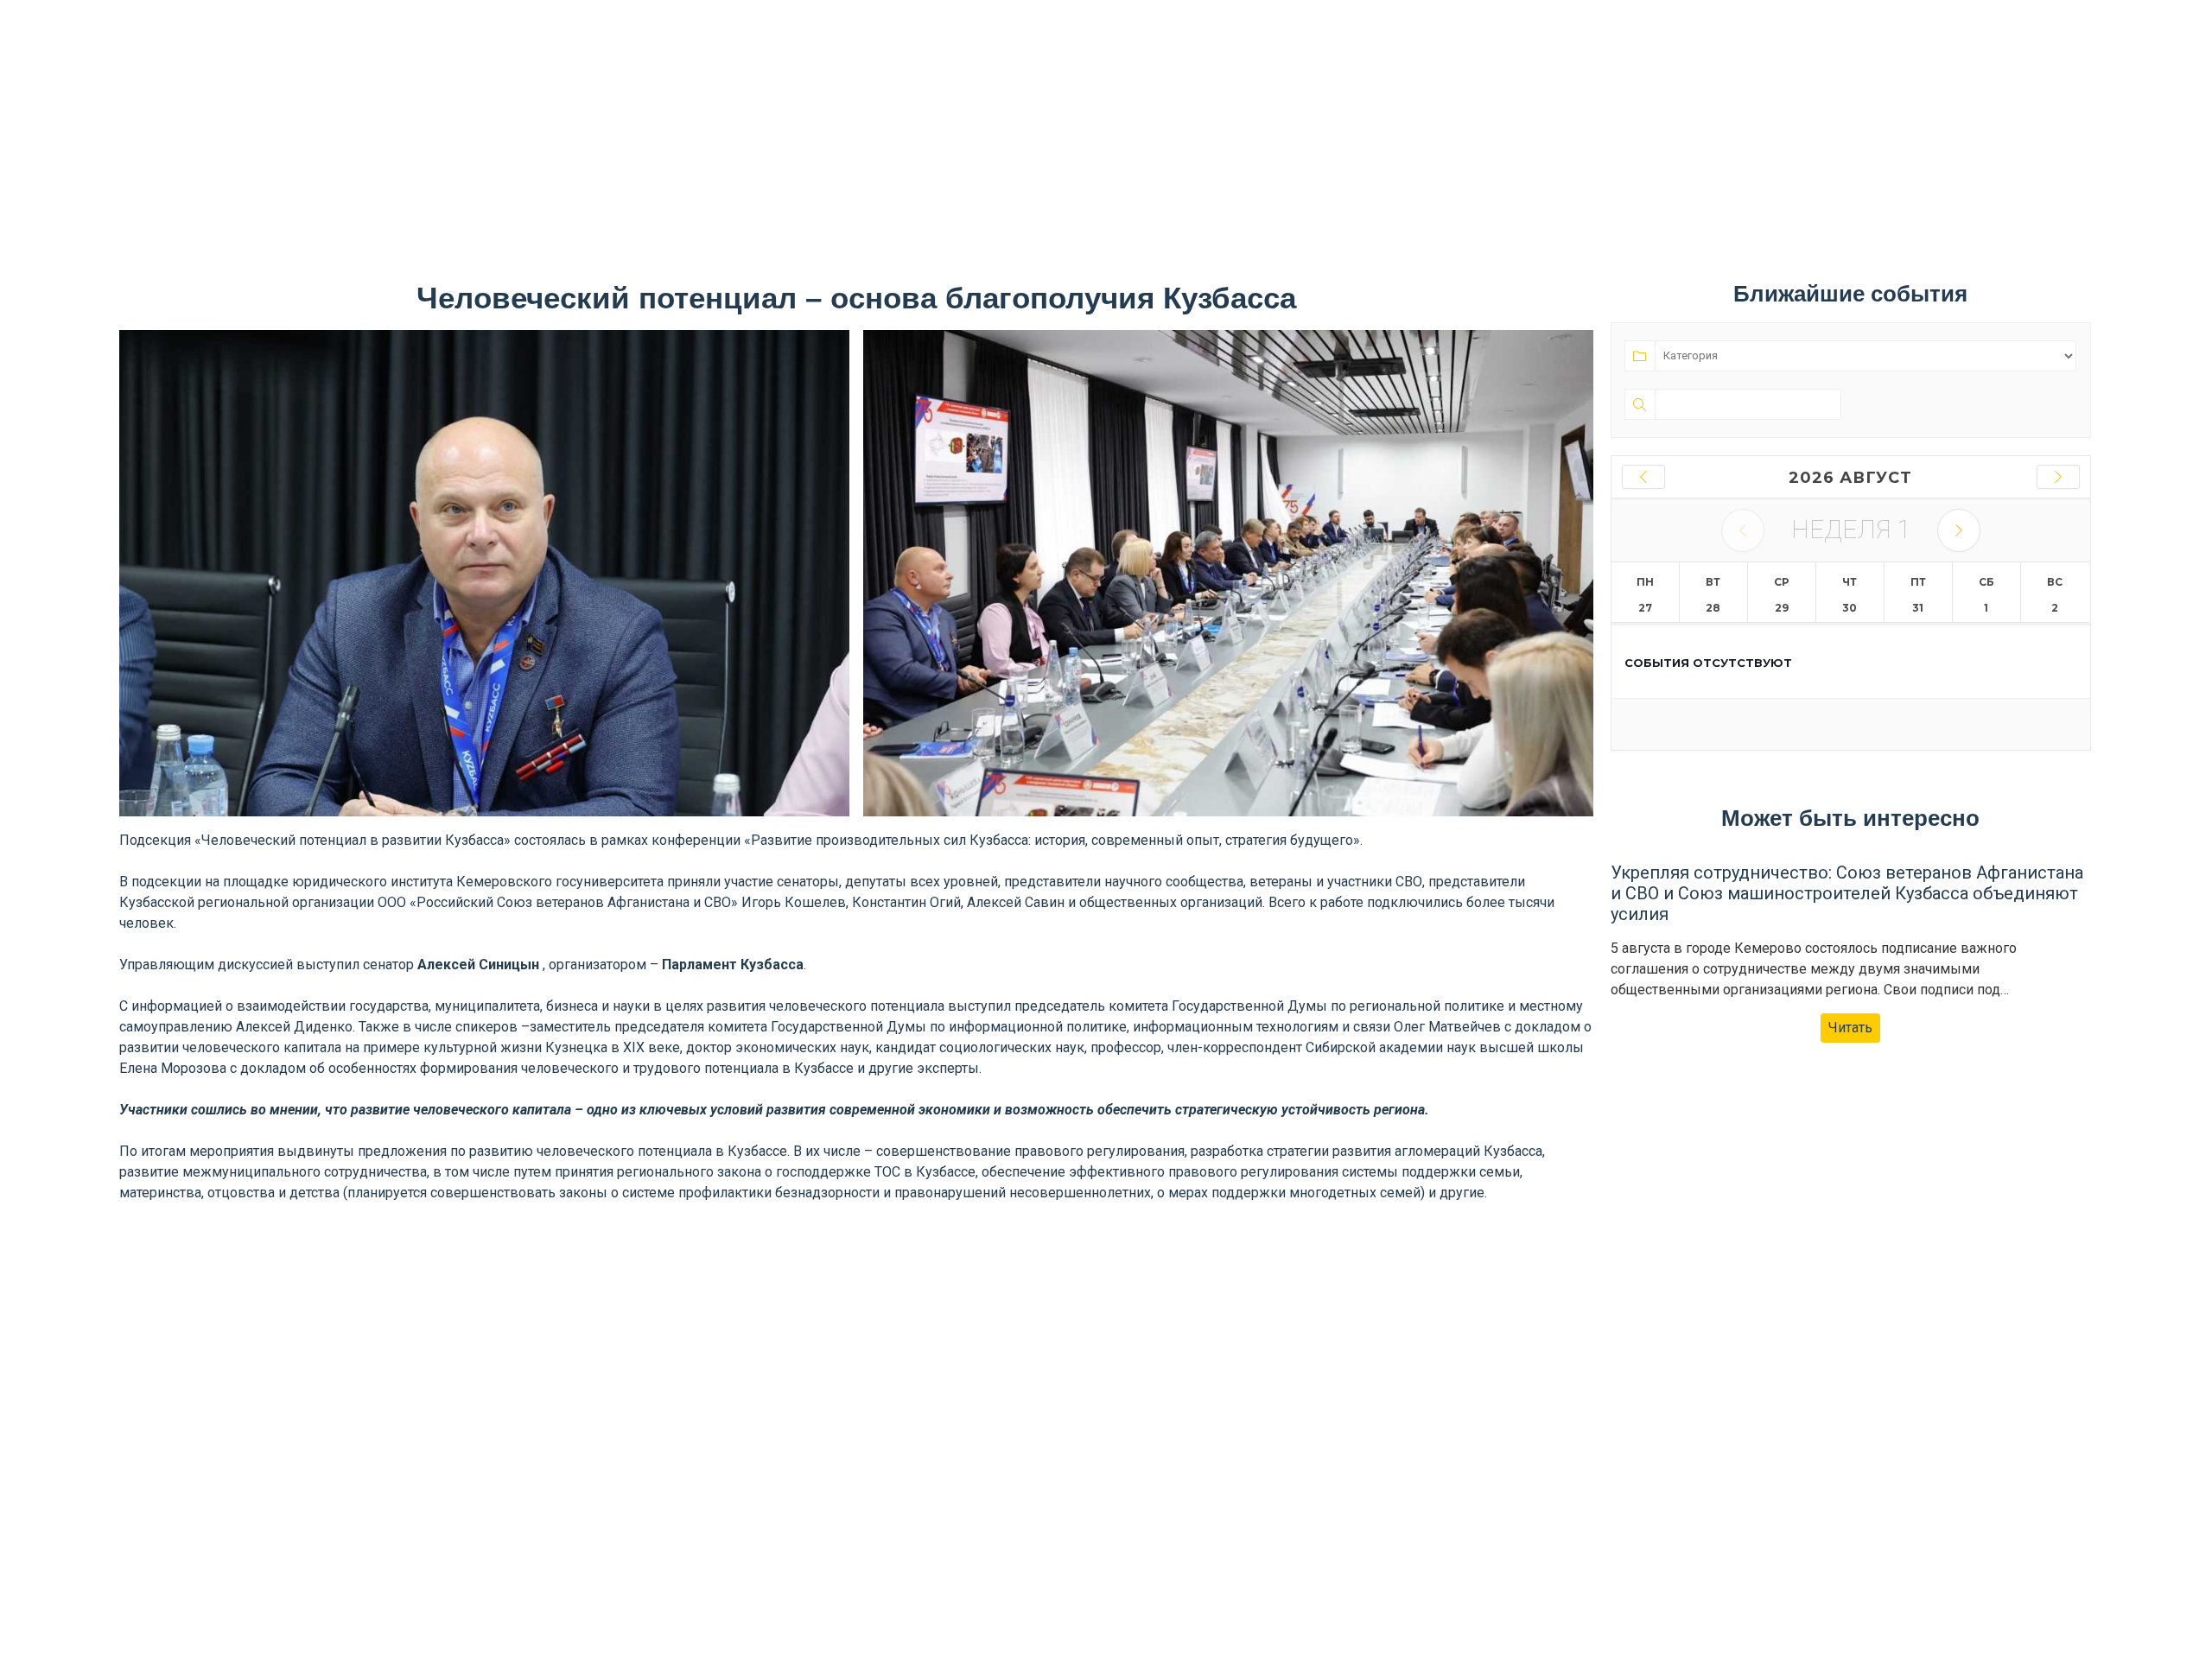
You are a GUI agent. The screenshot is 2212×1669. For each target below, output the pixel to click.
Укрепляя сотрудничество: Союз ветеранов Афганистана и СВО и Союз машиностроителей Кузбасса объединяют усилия (1847, 893)
